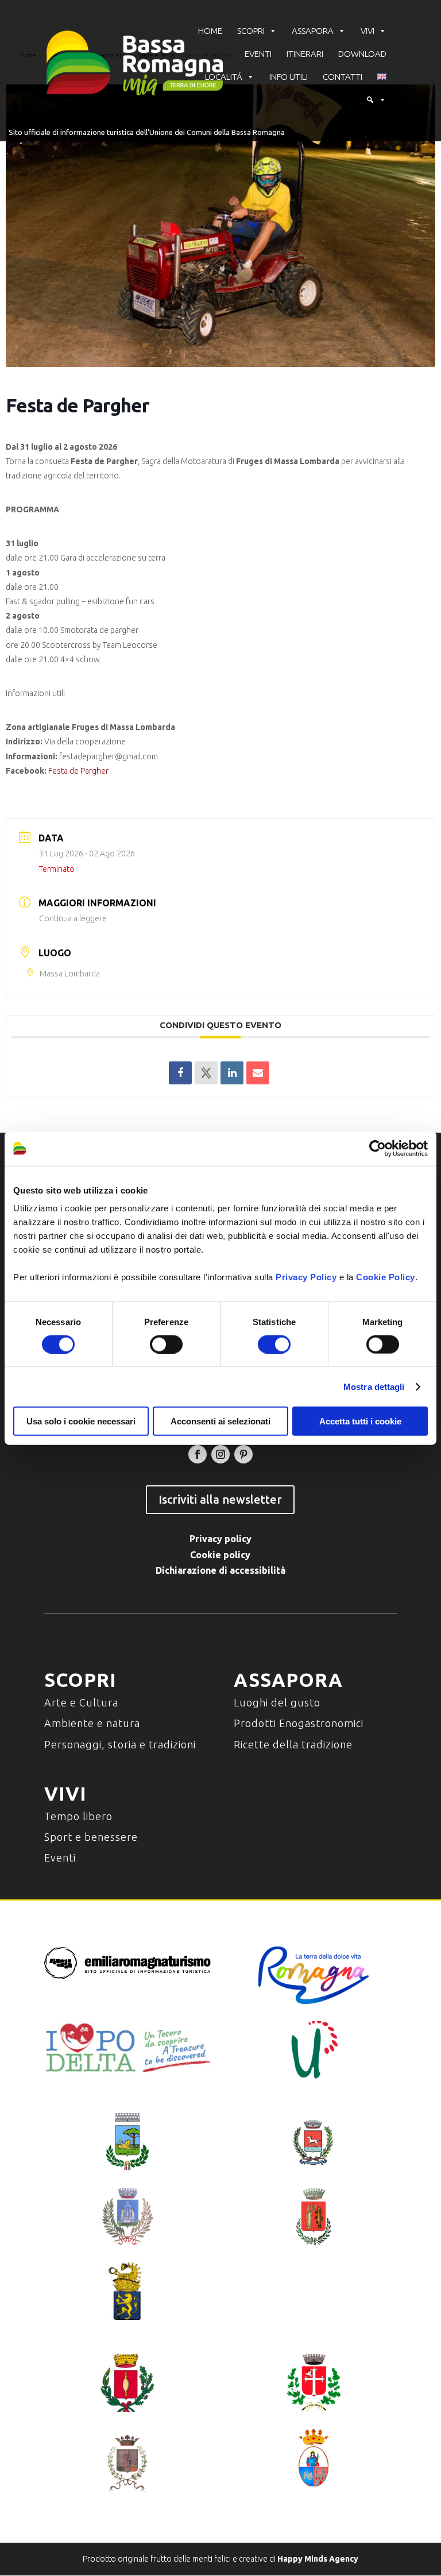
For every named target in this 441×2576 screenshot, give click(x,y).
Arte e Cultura (81, 1702)
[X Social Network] (206, 1073)
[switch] (166, 1344)
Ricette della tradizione (293, 1744)
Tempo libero (78, 1816)
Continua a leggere (73, 918)
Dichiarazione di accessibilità (220, 1570)
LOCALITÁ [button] (224, 77)
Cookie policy (220, 1555)
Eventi (60, 1857)
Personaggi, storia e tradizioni (120, 1744)
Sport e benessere (91, 1837)
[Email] (258, 1073)
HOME (210, 31)
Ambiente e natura (92, 1723)
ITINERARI (305, 54)
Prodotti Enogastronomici (299, 1723)
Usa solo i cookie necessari (81, 1421)
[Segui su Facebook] (198, 1454)
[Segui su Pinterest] (243, 1454)
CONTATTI (343, 77)
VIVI (367, 31)
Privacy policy (220, 1539)
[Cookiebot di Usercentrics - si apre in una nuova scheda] (378, 1148)
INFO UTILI (289, 77)
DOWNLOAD (362, 54)
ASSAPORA (313, 31)
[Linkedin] (232, 1073)
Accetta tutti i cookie (360, 1421)
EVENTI (258, 54)
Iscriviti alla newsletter (220, 1499)
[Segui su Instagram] (220, 1454)
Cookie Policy (386, 1277)
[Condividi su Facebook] (180, 1073)
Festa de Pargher (78, 771)
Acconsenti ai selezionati (220, 1421)
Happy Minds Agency (318, 2559)
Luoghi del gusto (277, 1702)
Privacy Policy (306, 1277)
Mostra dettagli (374, 1386)
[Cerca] (376, 100)
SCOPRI (251, 31)
